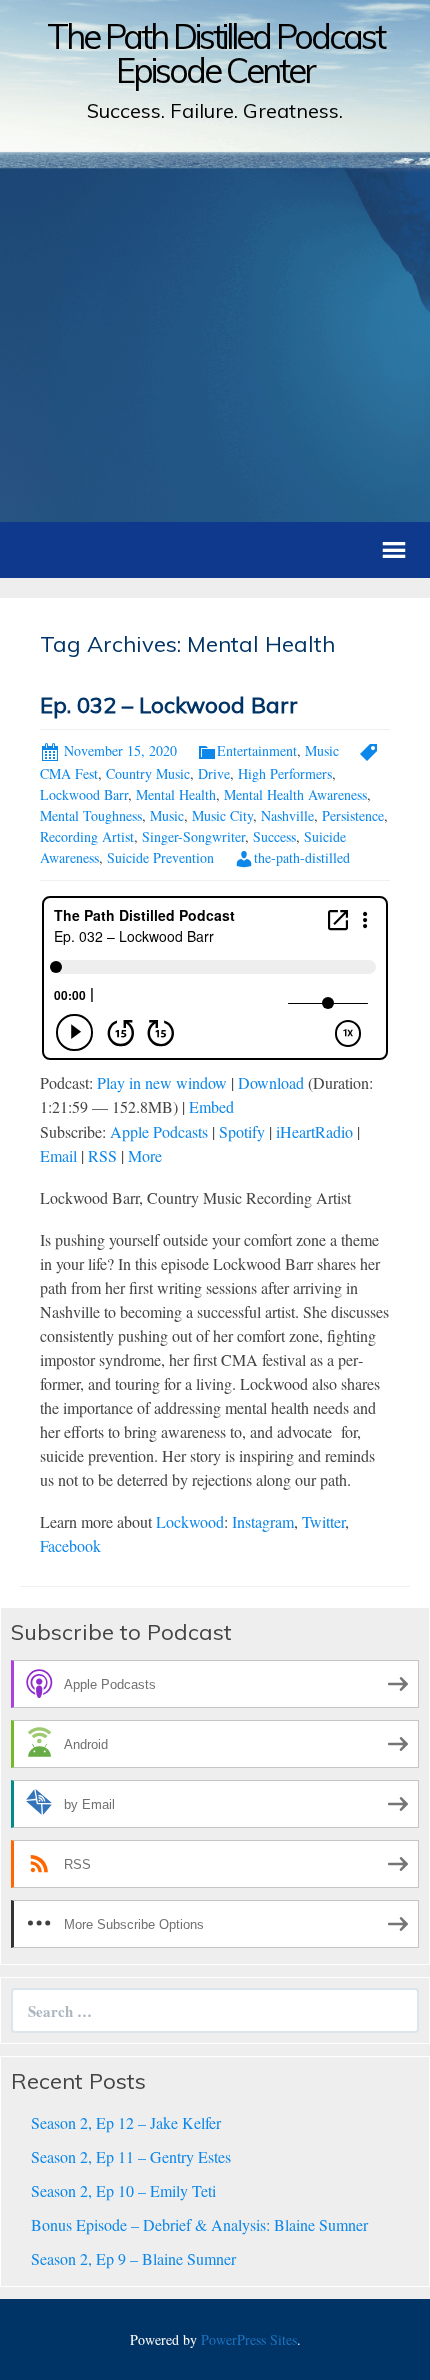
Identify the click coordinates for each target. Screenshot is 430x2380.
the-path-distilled (302, 857)
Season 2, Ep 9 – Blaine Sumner (133, 2258)
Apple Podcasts (159, 1131)
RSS (102, 1155)
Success (274, 836)
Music (322, 750)
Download (271, 1082)
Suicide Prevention (160, 857)
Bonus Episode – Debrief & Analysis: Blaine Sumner (199, 2224)
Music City (222, 815)
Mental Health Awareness (295, 794)
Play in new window (162, 1082)
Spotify (242, 1131)
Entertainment (257, 750)
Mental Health (176, 794)
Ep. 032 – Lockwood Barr (169, 705)
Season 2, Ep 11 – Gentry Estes (131, 2156)
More (145, 1155)
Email (58, 1155)
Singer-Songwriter (193, 836)
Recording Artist (87, 836)
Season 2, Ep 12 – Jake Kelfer (126, 2122)
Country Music (148, 773)
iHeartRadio (314, 1131)
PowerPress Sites (249, 2339)
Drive (214, 773)
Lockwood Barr (84, 794)
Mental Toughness (91, 815)
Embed (211, 1106)
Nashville (287, 815)
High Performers (285, 773)
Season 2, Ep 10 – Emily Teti (123, 2190)
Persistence (353, 815)
